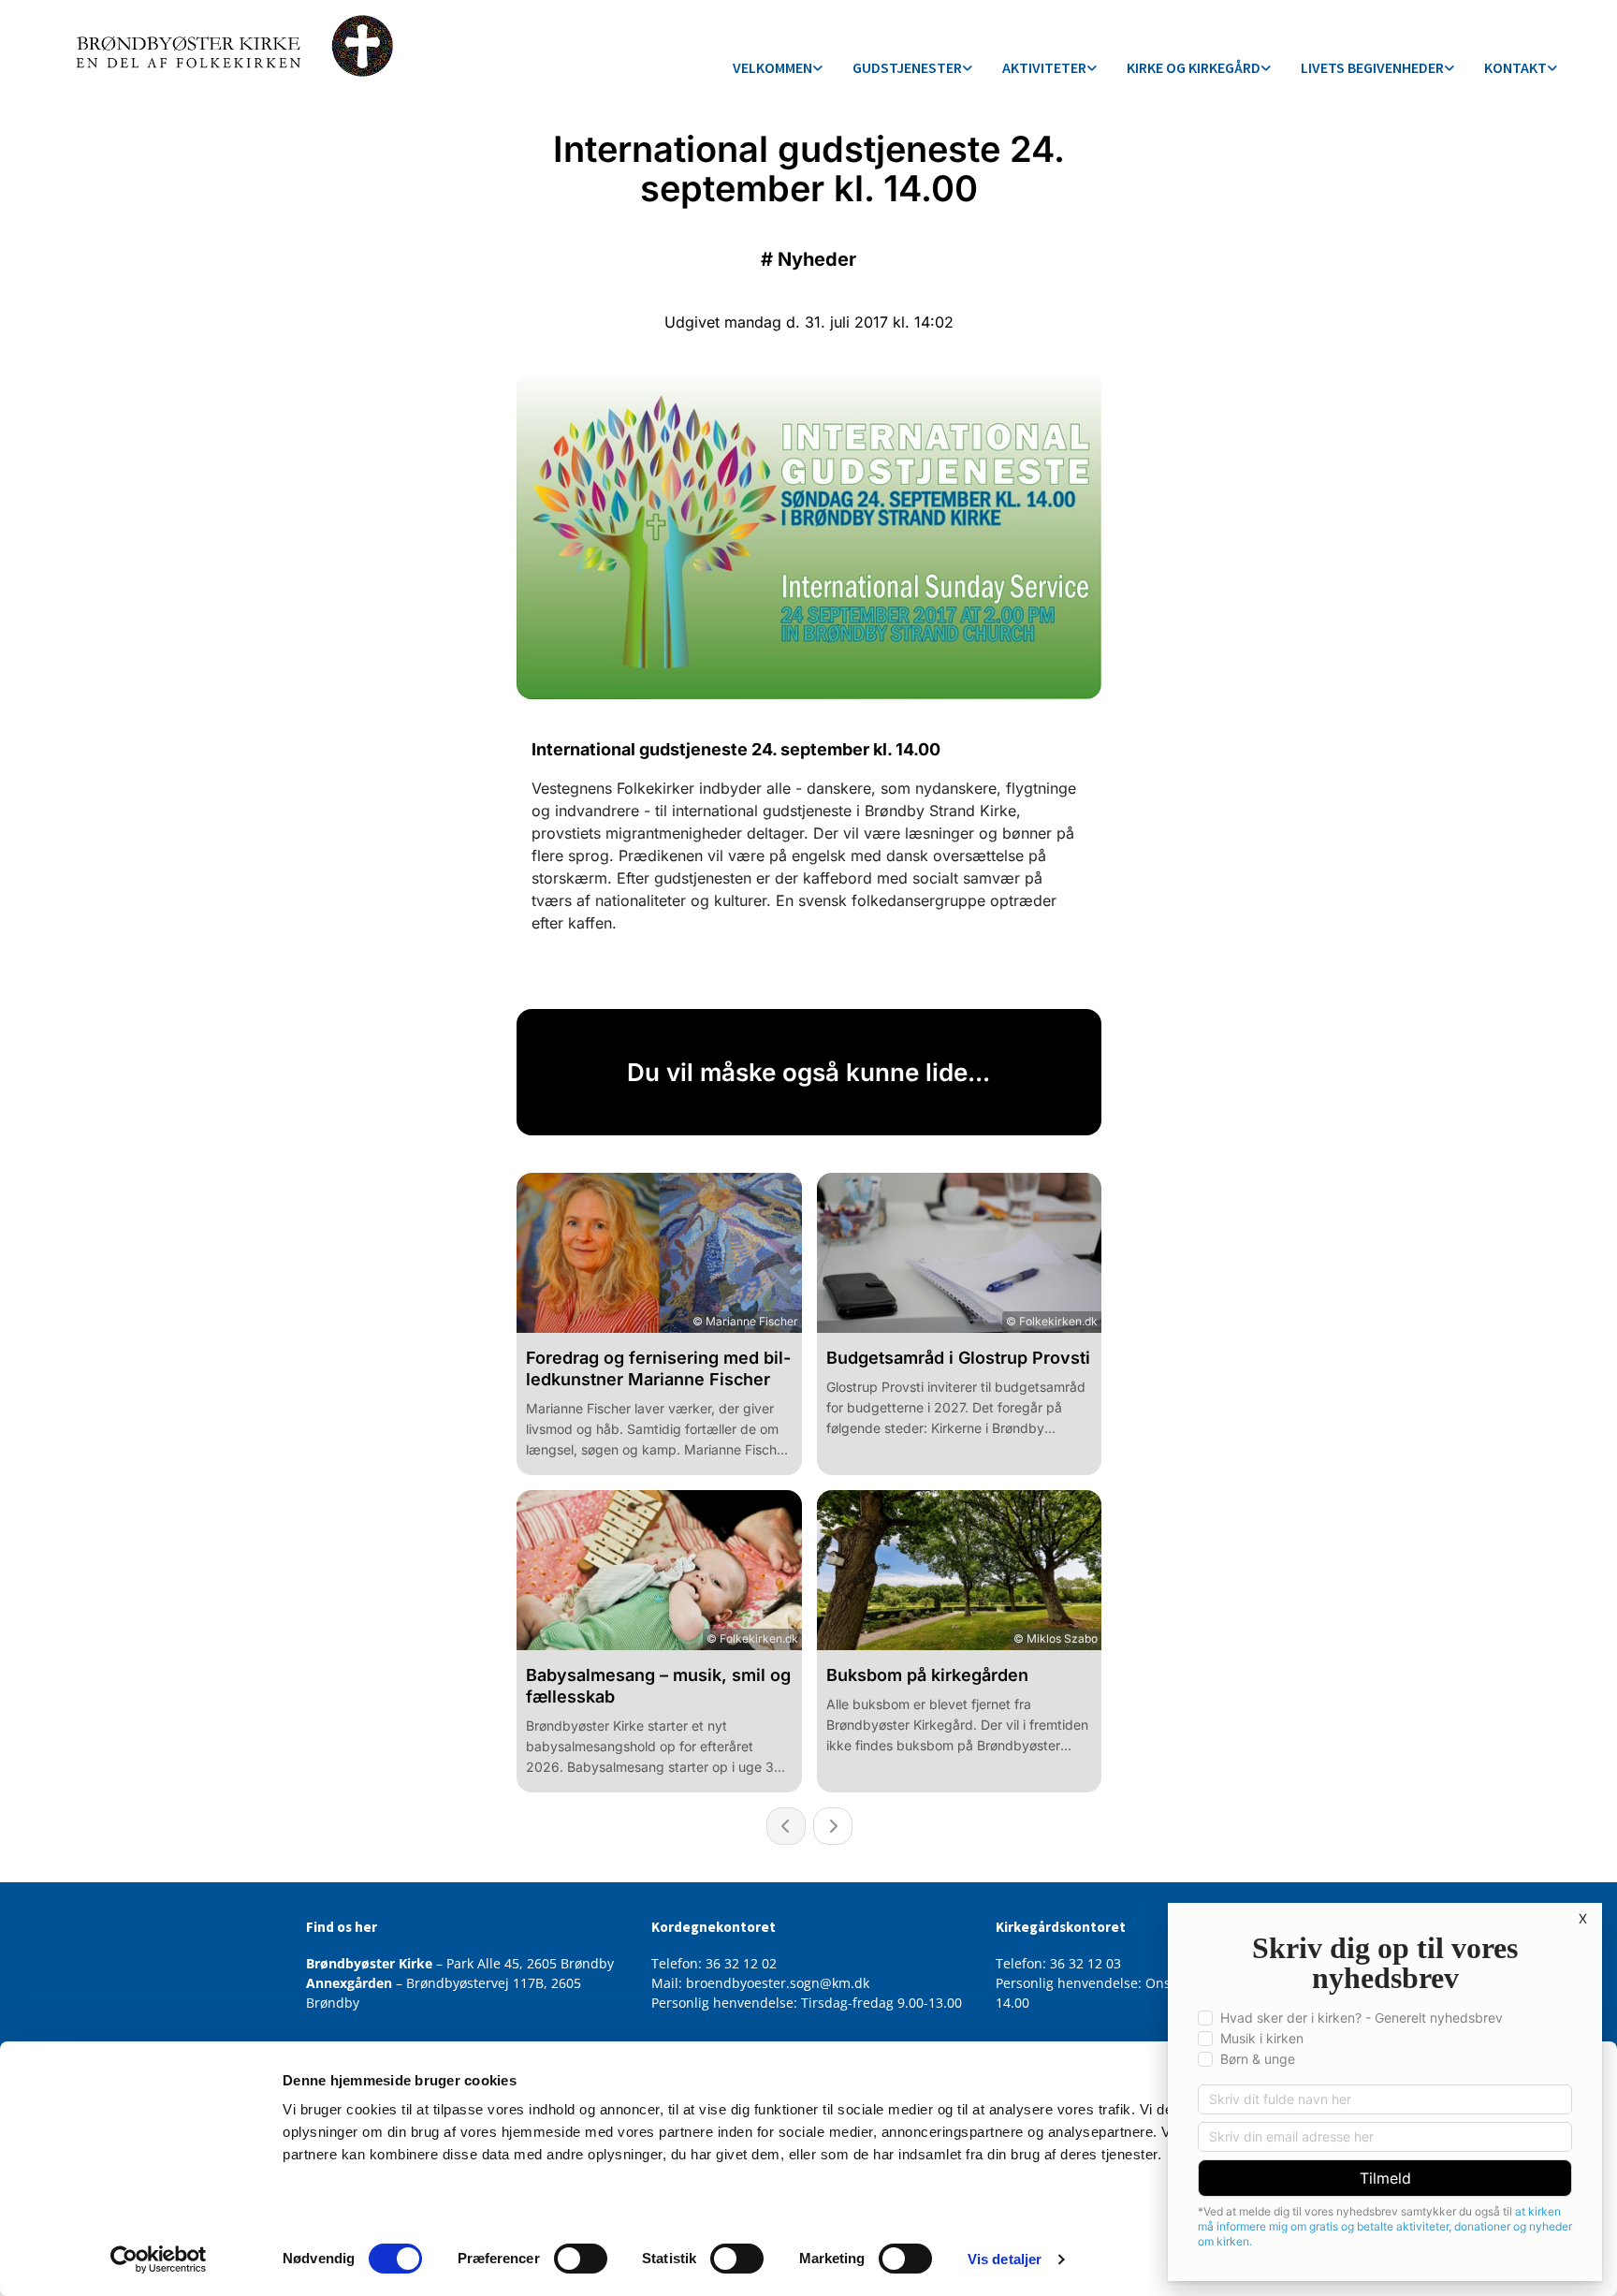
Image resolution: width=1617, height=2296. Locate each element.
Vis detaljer (1005, 2259)
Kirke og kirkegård (1194, 67)
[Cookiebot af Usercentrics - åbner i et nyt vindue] (159, 2259)
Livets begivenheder (1372, 67)
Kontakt (1515, 67)
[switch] (581, 2259)
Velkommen (772, 67)
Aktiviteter (1044, 67)
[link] (778, 69)
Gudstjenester (907, 67)
